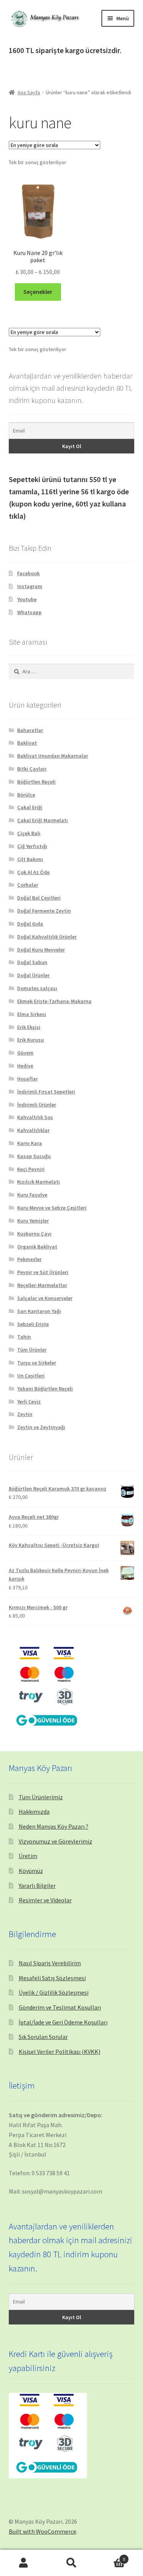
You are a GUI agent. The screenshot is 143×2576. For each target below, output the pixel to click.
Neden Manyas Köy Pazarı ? (54, 1826)
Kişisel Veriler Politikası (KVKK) (59, 2052)
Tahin (24, 1337)
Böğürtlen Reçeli (36, 782)
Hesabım (24, 2563)
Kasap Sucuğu (34, 1156)
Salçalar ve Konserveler (45, 1298)
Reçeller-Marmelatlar (42, 1285)
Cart (110, 2556)
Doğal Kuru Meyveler (41, 950)
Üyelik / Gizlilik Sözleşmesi (54, 1992)
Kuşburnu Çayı (34, 1234)
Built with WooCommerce (43, 2531)
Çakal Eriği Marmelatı (43, 820)
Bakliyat (27, 743)
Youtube (27, 599)
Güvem (25, 1053)
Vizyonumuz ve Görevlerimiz (55, 1841)
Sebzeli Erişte (33, 1324)
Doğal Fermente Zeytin (44, 911)
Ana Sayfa (29, 92)
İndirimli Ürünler (37, 1105)
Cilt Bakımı (30, 859)
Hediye (25, 1066)
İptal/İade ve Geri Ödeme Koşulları (63, 2022)
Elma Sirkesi (32, 1014)
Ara (71, 2563)
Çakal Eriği (30, 807)
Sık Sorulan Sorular (43, 2037)
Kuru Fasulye (32, 1195)
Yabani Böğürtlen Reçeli (45, 1389)
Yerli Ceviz (29, 1402)
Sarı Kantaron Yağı (39, 1311)
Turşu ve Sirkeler (37, 1363)
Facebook (28, 573)
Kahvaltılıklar (33, 1130)
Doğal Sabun (32, 962)
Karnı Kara (30, 1143)
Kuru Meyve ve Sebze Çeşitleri (52, 1208)
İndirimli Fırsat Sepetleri (46, 1092)
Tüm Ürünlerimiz (41, 1797)
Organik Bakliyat (37, 1247)
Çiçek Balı (29, 833)
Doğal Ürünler (33, 975)
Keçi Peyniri (31, 1169)
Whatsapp (29, 612)
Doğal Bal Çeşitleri (39, 898)
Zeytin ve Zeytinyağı (41, 1427)
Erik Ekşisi (29, 1027)
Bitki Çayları (32, 769)
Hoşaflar (27, 1079)
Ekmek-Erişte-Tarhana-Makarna (54, 1001)
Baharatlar (30, 730)
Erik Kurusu (31, 1040)
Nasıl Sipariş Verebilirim (50, 1963)
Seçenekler (38, 292)
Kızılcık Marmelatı (39, 1182)
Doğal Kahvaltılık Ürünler (47, 937)
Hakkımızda (34, 1811)
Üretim (28, 1856)
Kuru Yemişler (33, 1221)
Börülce (26, 795)
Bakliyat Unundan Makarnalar (53, 756)
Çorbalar (28, 885)
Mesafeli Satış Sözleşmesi (52, 1978)
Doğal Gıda (30, 924)
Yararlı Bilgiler (37, 1886)
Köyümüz (31, 1871)
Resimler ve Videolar (45, 1900)
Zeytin (25, 1414)
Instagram (30, 586)
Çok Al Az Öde (33, 872)
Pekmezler (29, 1259)
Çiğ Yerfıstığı (32, 846)
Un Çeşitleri (31, 1376)
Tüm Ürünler (32, 1350)
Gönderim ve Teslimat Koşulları (60, 2007)
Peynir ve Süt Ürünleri (43, 1272)
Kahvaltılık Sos (35, 1117)
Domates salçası (37, 988)
